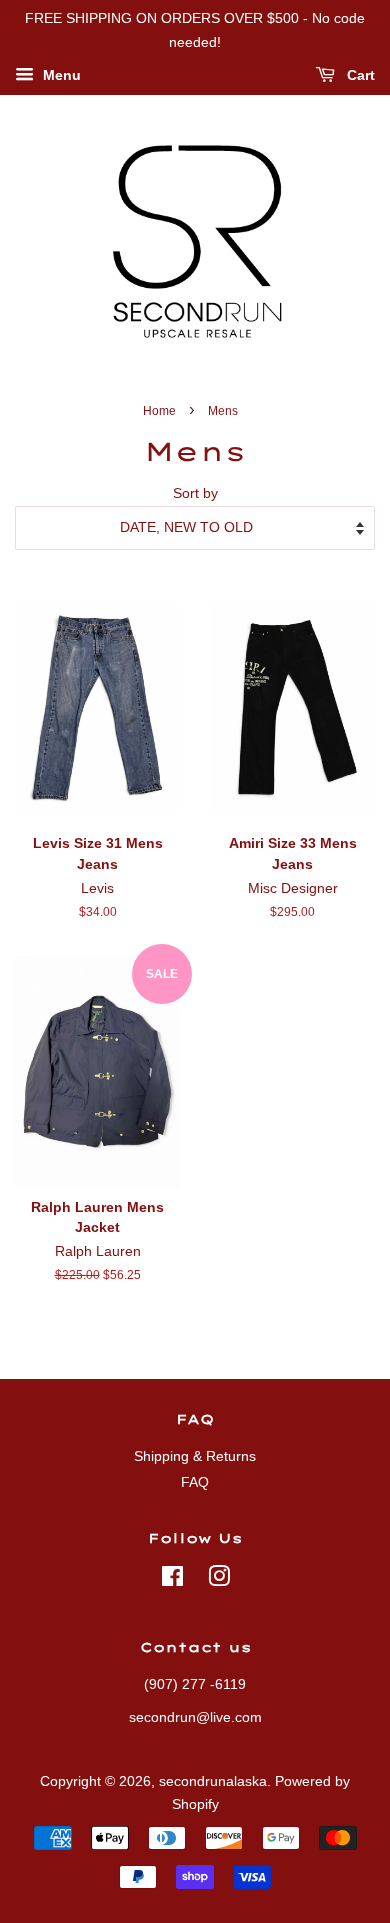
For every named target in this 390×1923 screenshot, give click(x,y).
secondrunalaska (213, 1781)
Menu (60, 75)
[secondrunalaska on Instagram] (219, 1580)
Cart (359, 75)
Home (159, 411)
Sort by (195, 493)
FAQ (195, 1482)
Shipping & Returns (195, 1456)
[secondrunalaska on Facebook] (172, 1580)
